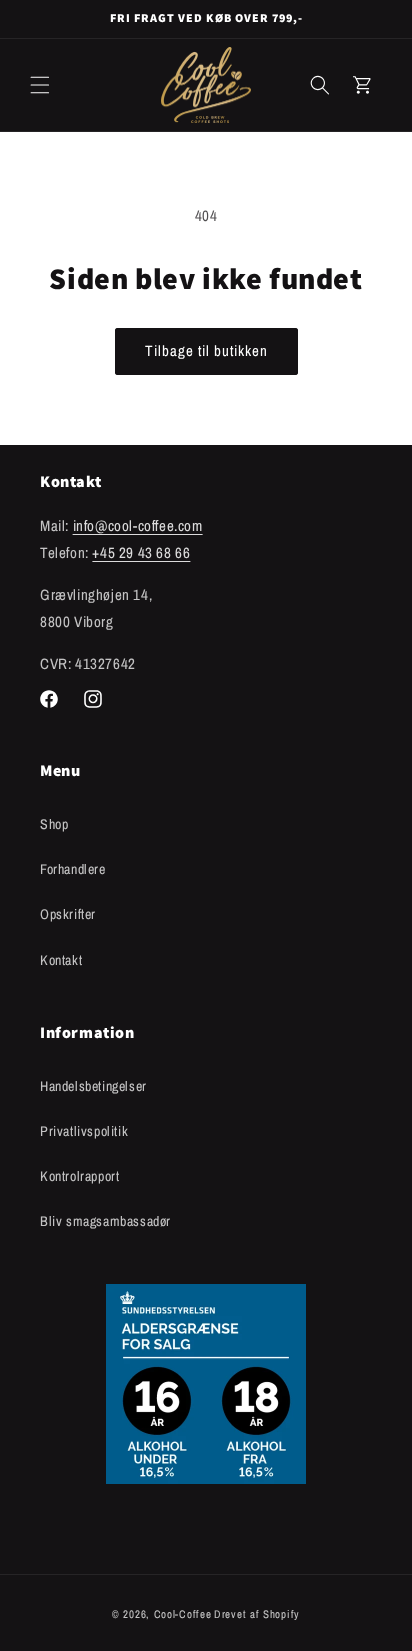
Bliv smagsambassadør (105, 1221)
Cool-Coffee (183, 1614)
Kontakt (61, 960)
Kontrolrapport (79, 1176)
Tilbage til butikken (206, 350)
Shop (54, 824)
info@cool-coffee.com (138, 525)
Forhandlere (73, 869)
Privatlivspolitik (84, 1131)
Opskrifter (68, 914)
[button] (40, 85)
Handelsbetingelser (93, 1086)
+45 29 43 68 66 (141, 552)
